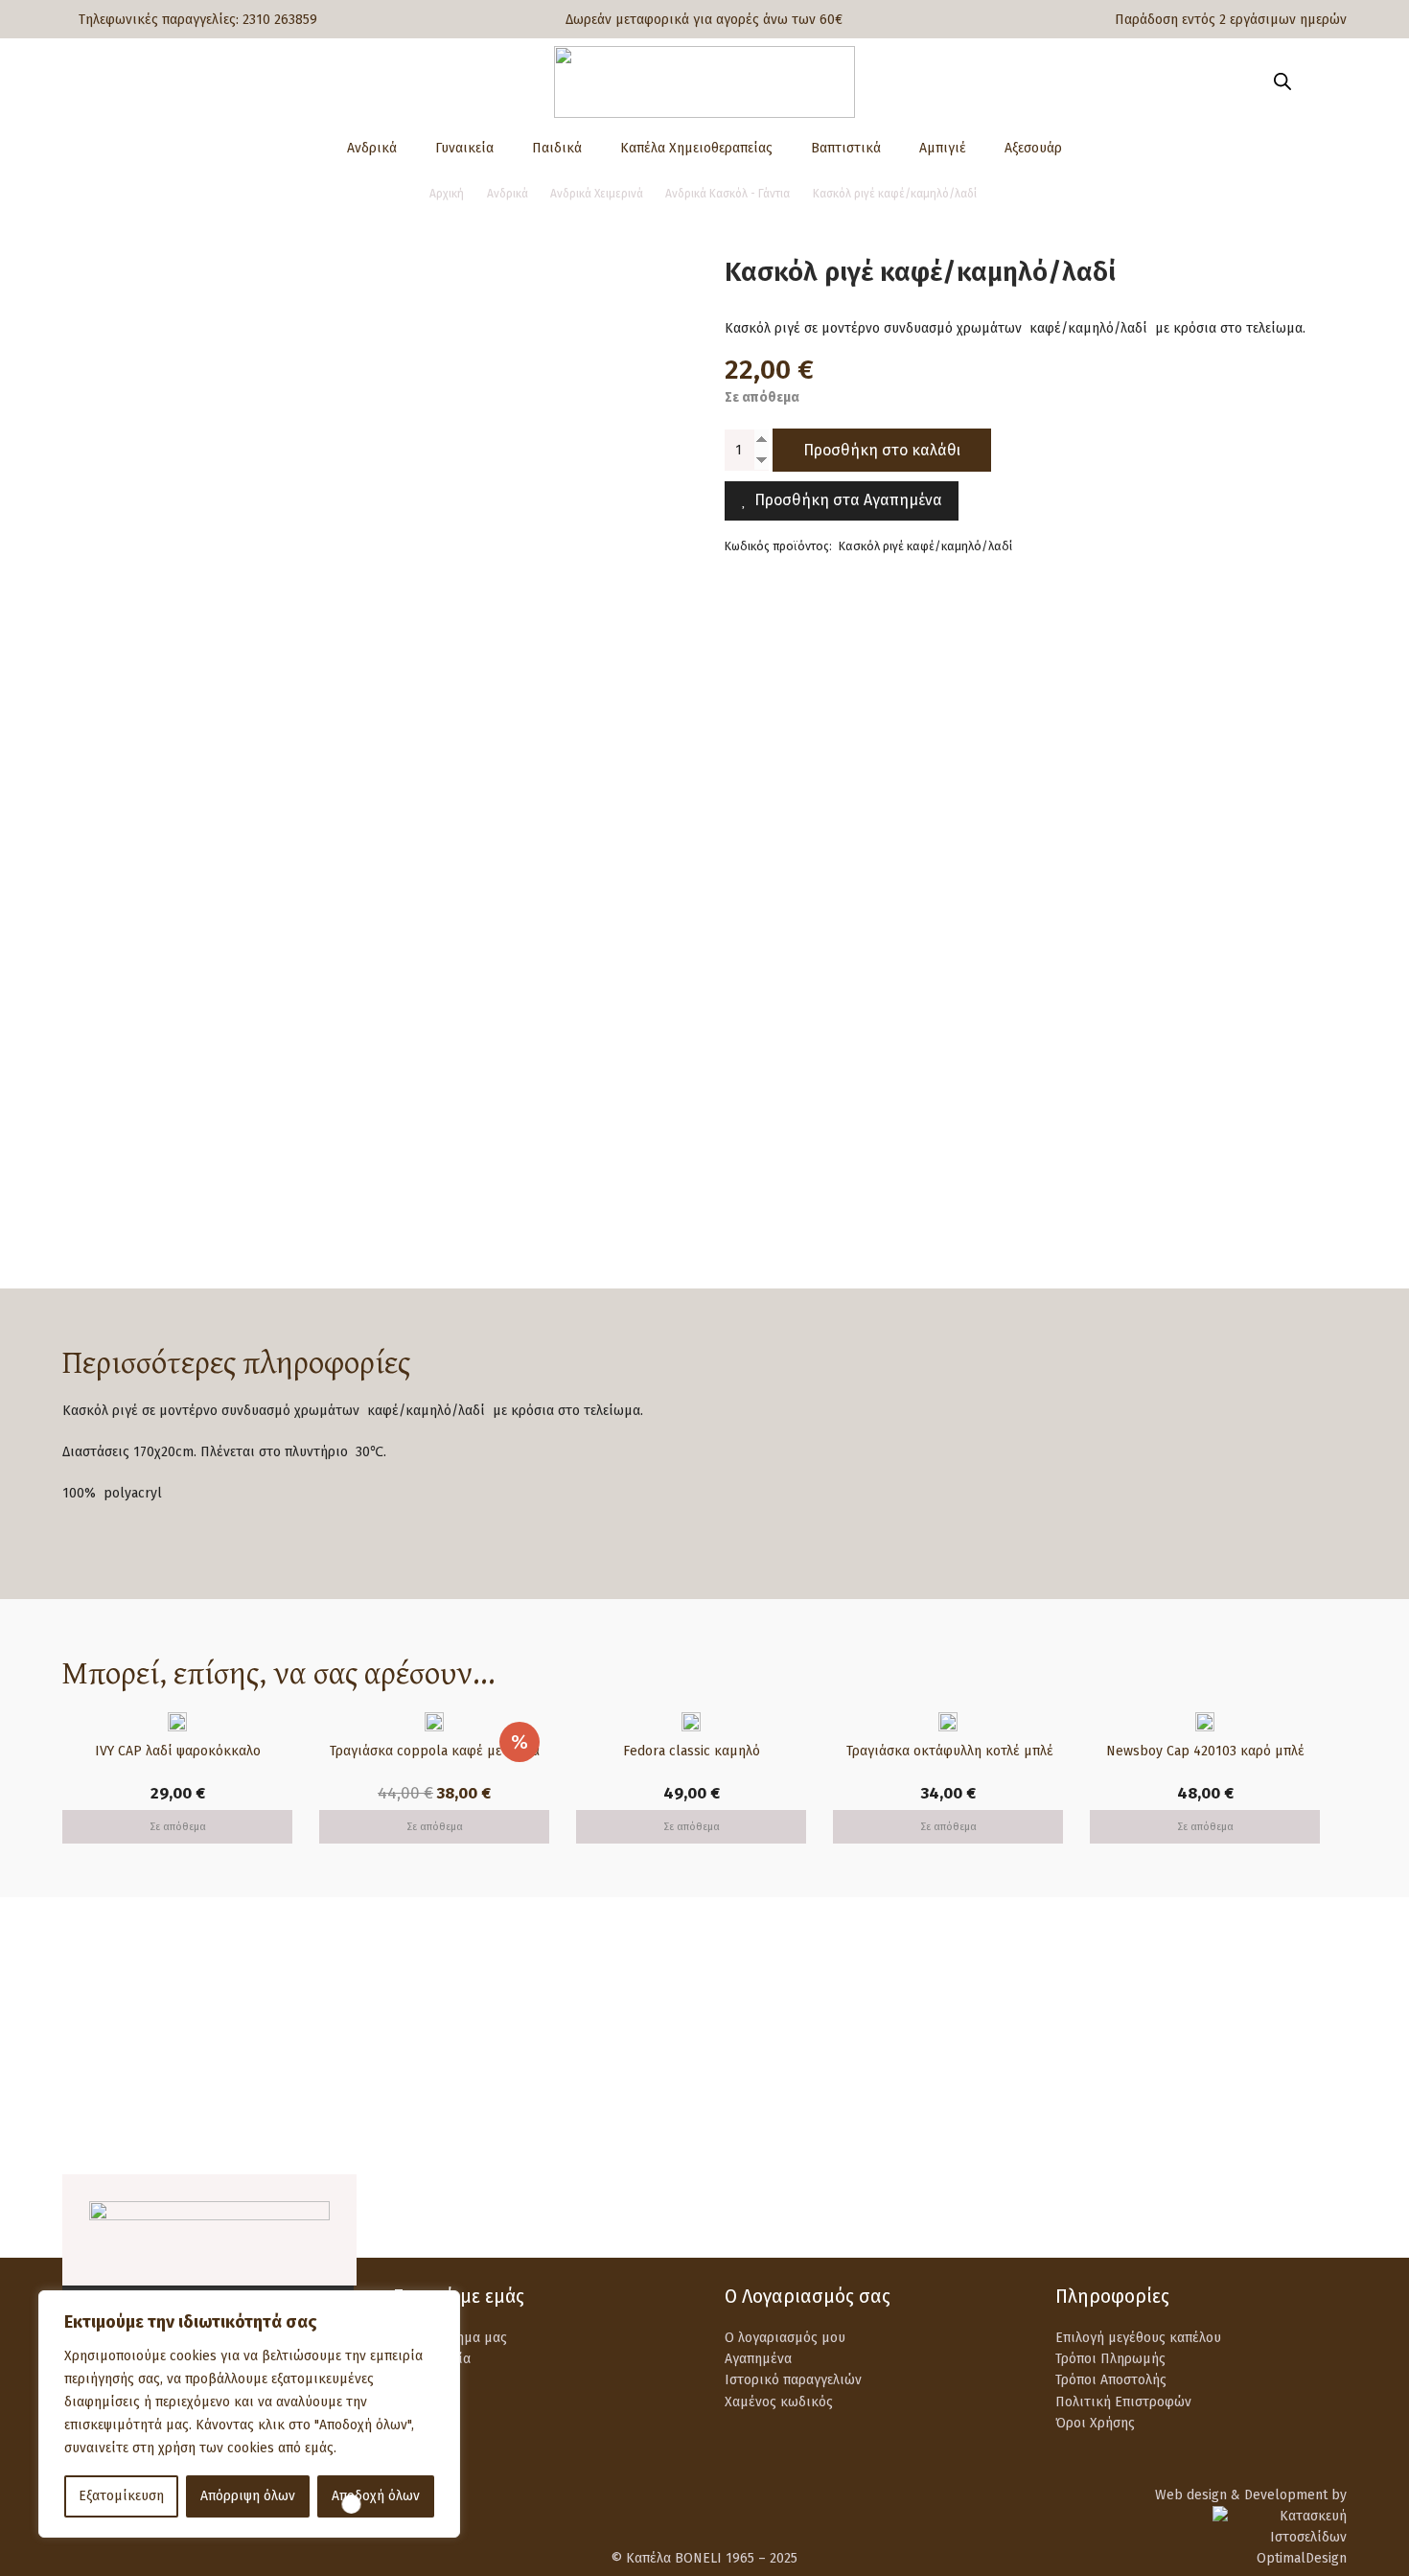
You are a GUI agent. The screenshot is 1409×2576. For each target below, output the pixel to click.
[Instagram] (1335, 2216)
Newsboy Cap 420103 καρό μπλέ (1205, 1751)
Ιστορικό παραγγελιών (793, 2380)
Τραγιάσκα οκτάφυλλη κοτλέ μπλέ (948, 1751)
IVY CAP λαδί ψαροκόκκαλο (178, 1751)
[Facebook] (1286, 2215)
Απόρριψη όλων (248, 2496)
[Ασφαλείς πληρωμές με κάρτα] (439, 2037)
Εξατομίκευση (121, 2496)
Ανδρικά (508, 194)
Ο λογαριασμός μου (785, 2338)
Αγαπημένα (758, 2359)
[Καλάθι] (1319, 81)
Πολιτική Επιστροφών (1123, 2402)
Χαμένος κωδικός (779, 2402)
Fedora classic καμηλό (692, 1751)
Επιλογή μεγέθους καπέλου (1138, 2338)
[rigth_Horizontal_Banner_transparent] (704, 2128)
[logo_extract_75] (704, 82)
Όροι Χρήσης (1095, 2423)
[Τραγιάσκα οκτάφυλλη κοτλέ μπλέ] (948, 1722)
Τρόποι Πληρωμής (1110, 2359)
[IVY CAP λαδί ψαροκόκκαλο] (177, 1722)
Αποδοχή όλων (376, 2496)
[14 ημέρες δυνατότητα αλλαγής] (1101, 2037)
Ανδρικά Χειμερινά (597, 194)
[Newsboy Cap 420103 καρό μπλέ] (1205, 1722)
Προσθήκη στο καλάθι (882, 449)
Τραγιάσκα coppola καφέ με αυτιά (435, 1751)
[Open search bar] (1282, 81)
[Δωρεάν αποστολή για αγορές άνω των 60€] (107, 2037)
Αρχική (447, 194)
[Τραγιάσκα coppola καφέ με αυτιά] (434, 1722)
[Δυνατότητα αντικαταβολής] (769, 2037)
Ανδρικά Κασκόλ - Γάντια (728, 194)
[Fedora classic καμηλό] (691, 1722)
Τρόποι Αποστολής (1111, 2380)
